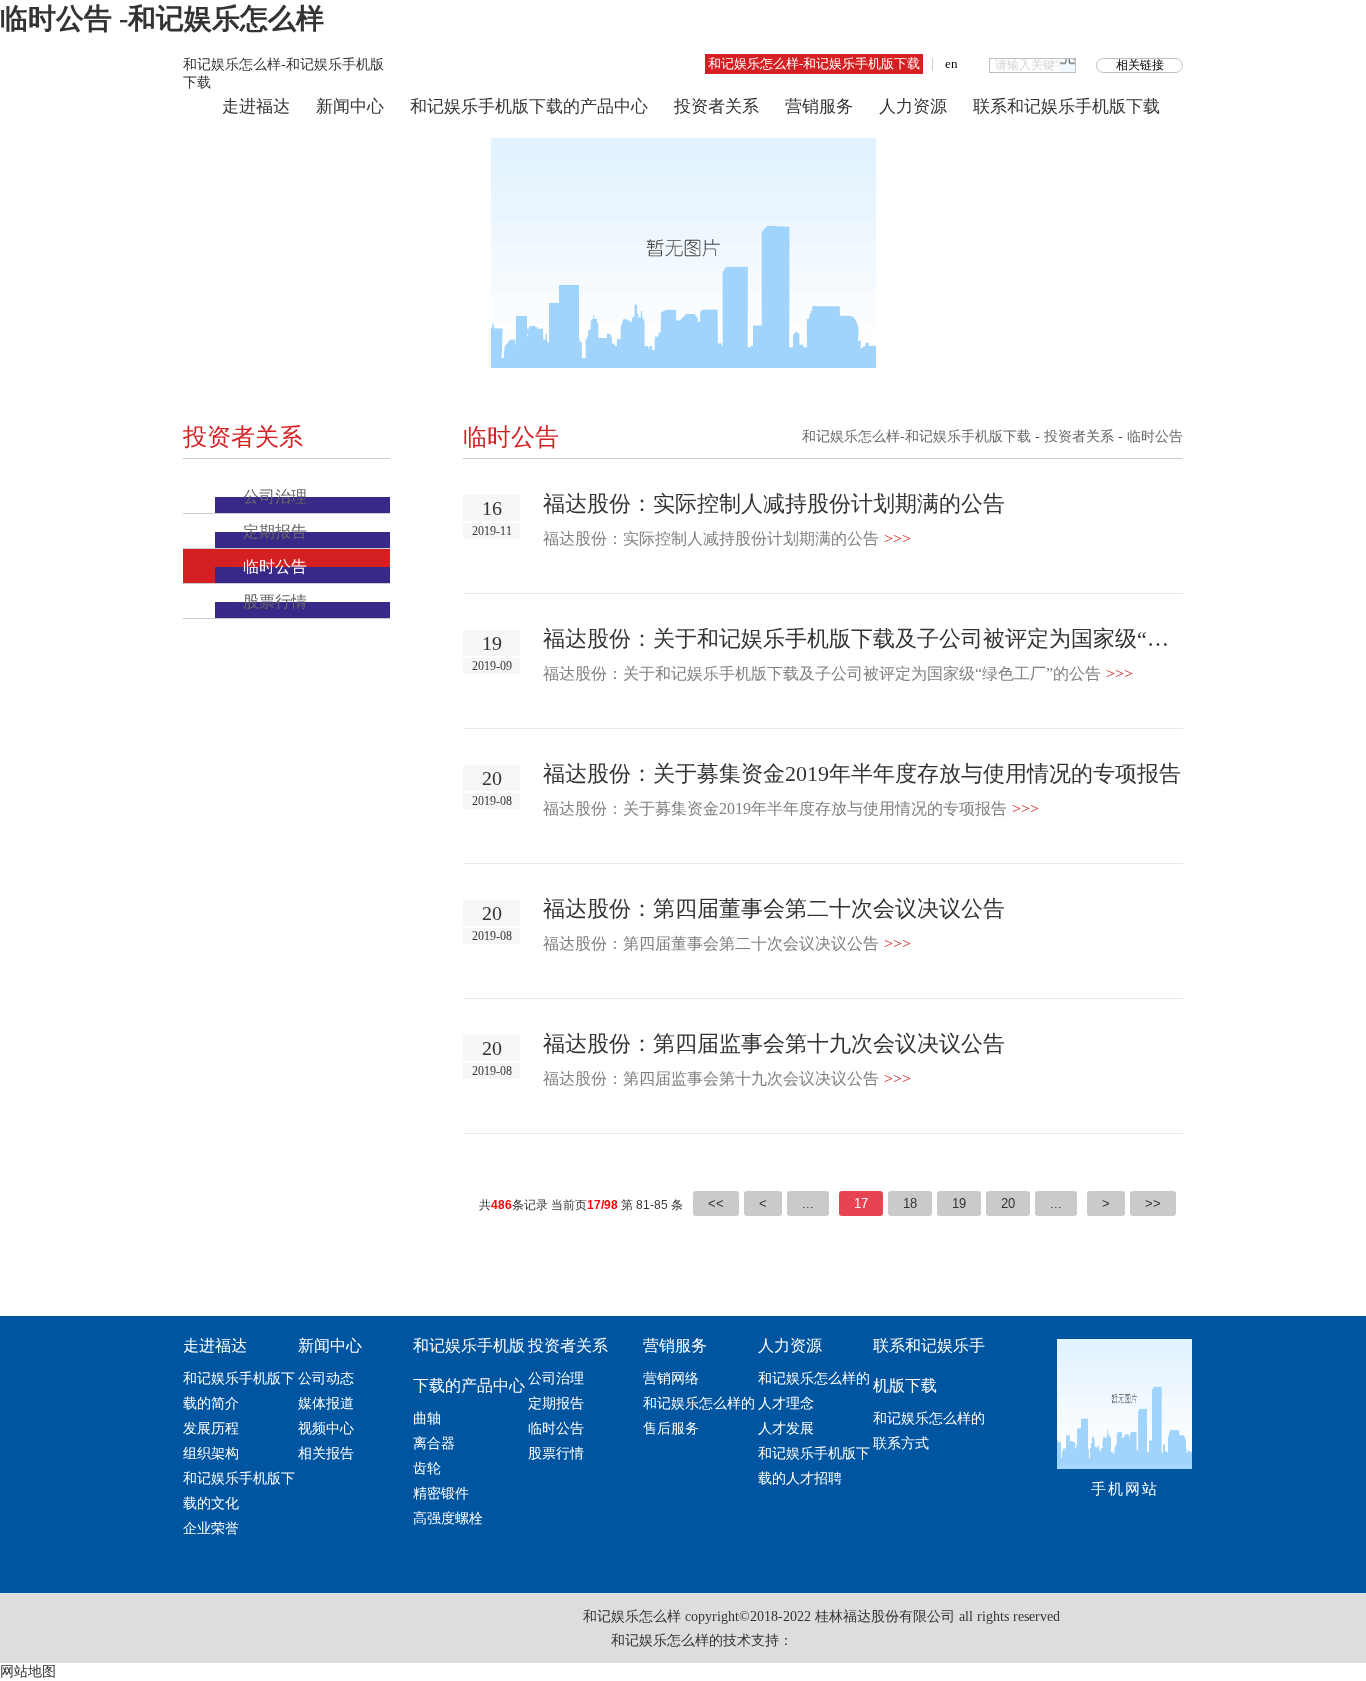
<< (716, 1203)
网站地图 (28, 1671)
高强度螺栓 (448, 1518)
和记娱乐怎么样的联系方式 (929, 1431)
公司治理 (275, 496)
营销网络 (671, 1378)
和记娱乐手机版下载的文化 (239, 1491)
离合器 (434, 1443)
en (951, 63)
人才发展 (786, 1428)
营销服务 (819, 106)
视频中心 (326, 1428)
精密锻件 (441, 1493)
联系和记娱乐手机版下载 (1066, 106)
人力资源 (913, 106)
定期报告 (275, 531)
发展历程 (211, 1428)
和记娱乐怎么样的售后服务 (699, 1416)
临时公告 (275, 566)
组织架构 (211, 1453)
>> (1153, 1203)
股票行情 (275, 601)
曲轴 (427, 1418)
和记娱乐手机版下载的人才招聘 (814, 1466)
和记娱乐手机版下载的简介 (239, 1391)
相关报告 (326, 1453)
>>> (897, 538)
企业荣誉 (211, 1528)
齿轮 (427, 1468)
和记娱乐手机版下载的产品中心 (529, 106)
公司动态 (326, 1378)
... (808, 1203)
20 (1008, 1203)
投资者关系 (716, 106)
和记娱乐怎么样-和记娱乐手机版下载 (814, 63)
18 (910, 1203)
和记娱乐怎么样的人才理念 (814, 1391)
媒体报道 (326, 1403)
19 (959, 1203)
